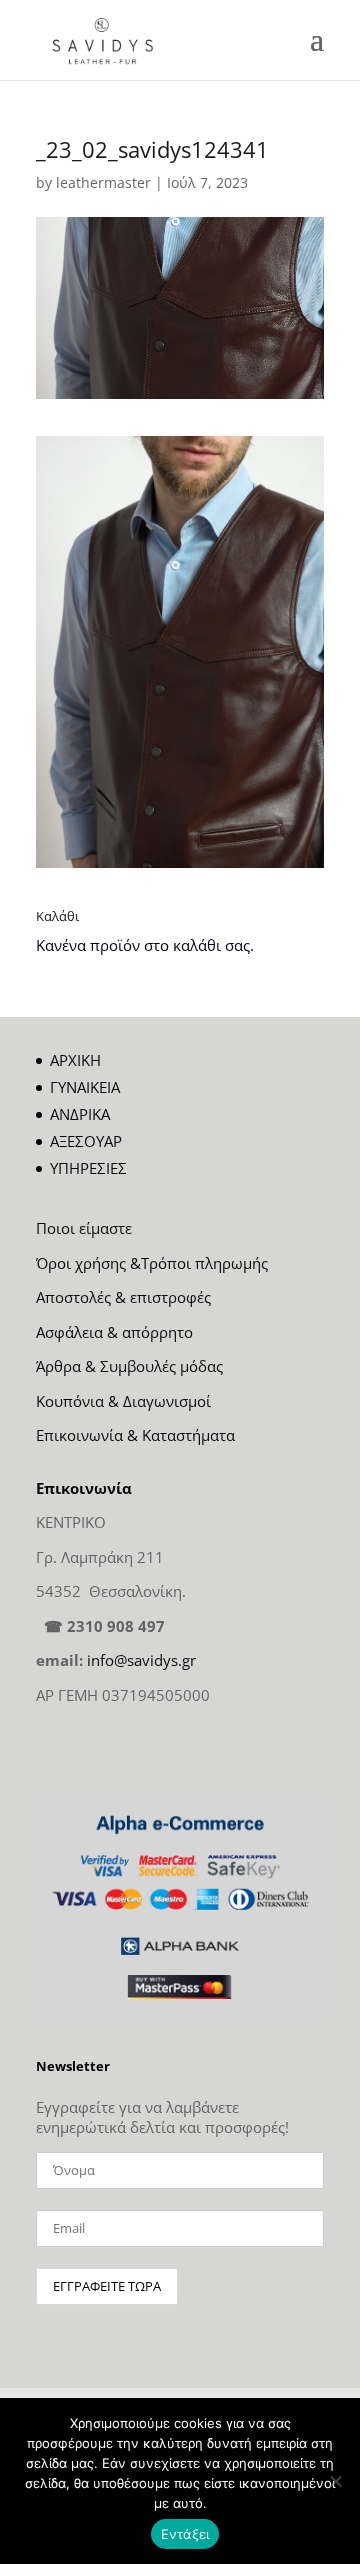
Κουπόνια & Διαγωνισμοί (123, 1401)
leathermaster (103, 182)
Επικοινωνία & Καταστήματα (135, 1435)
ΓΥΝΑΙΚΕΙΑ (85, 1087)
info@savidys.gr (141, 1660)
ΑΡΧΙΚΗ (75, 1060)
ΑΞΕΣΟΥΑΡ (86, 1141)
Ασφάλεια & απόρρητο (114, 1332)
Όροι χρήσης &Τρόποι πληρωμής (152, 1263)
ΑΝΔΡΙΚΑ (80, 1114)
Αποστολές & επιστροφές (123, 1297)
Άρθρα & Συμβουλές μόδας (129, 1366)
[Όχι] (335, 2481)
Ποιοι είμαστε (84, 1228)
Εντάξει (185, 2534)
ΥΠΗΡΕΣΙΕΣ (88, 1168)
